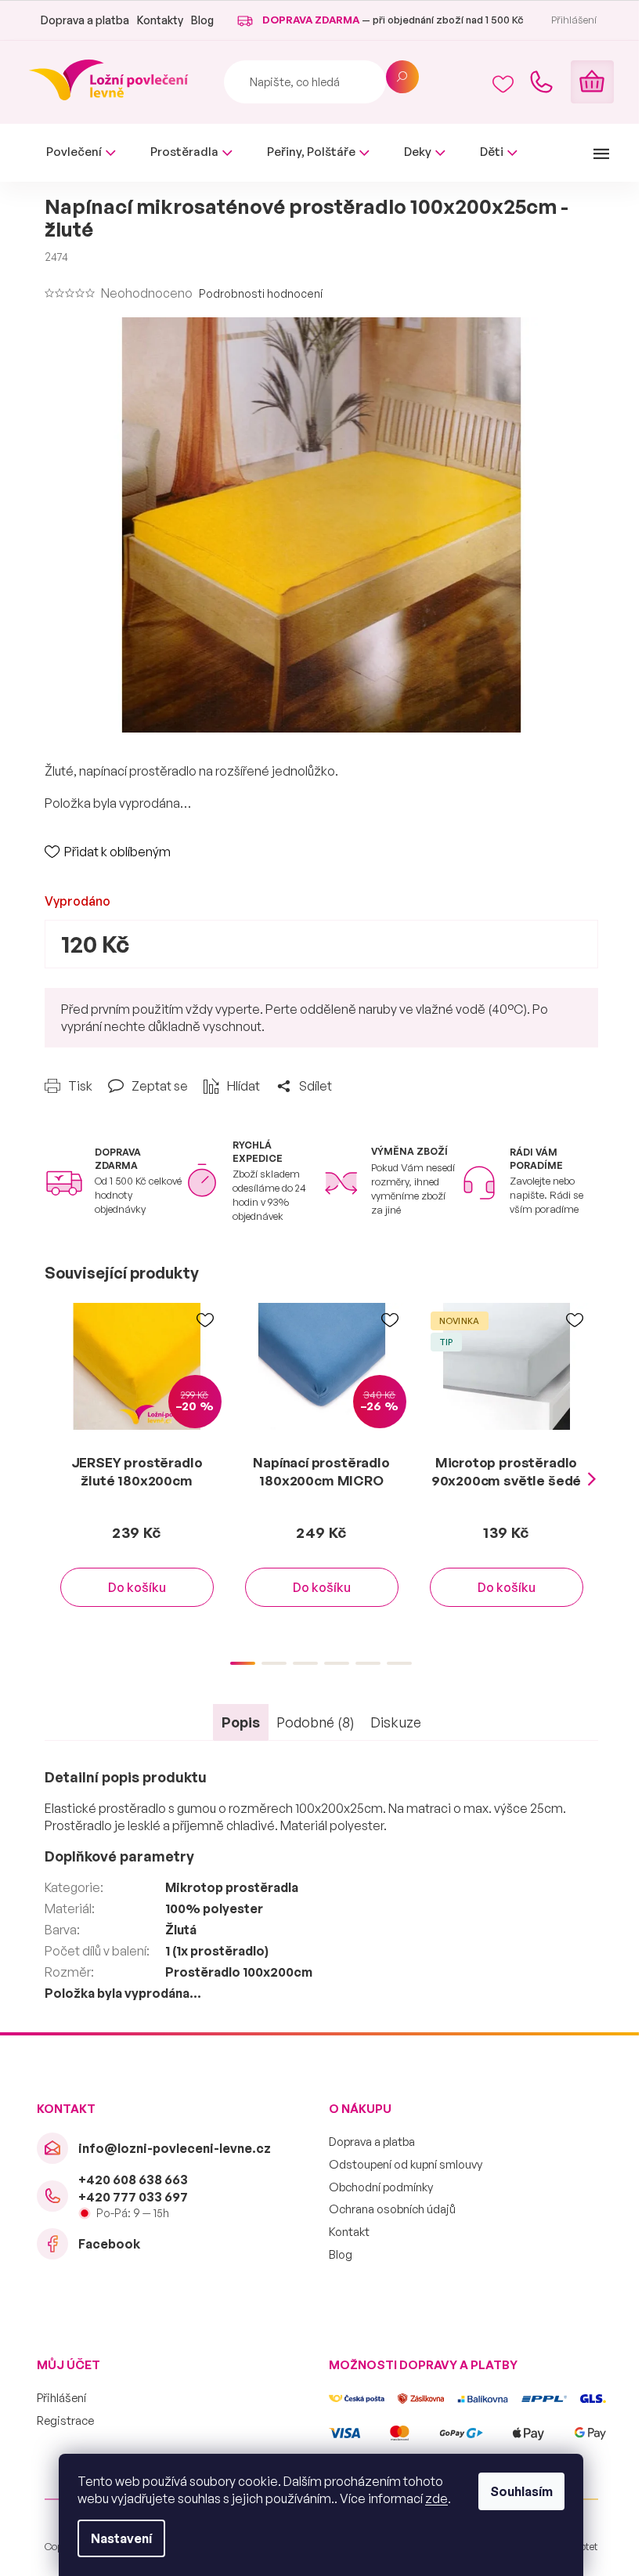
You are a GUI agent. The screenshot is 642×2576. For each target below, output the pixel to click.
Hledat (402, 77)
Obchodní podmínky (381, 2187)
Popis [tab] (241, 1722)
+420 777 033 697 (133, 2197)
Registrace (65, 2420)
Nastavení (121, 2538)
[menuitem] (81, 152)
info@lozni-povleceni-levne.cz (175, 2148)
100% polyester (214, 1908)
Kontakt (349, 2232)
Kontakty (160, 20)
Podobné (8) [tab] (316, 1722)
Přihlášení (61, 2398)
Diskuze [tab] (396, 1722)
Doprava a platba (85, 20)
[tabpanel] (137, 1471)
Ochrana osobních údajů (392, 2209)
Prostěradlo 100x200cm (239, 1972)
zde (436, 2498)
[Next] (592, 1480)
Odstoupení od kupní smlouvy (406, 2164)
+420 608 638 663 (133, 2180)
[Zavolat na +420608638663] (541, 82)
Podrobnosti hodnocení (261, 293)
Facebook (109, 2244)
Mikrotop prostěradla (232, 1887)
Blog (202, 20)
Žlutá (181, 1930)
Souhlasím (521, 2491)
